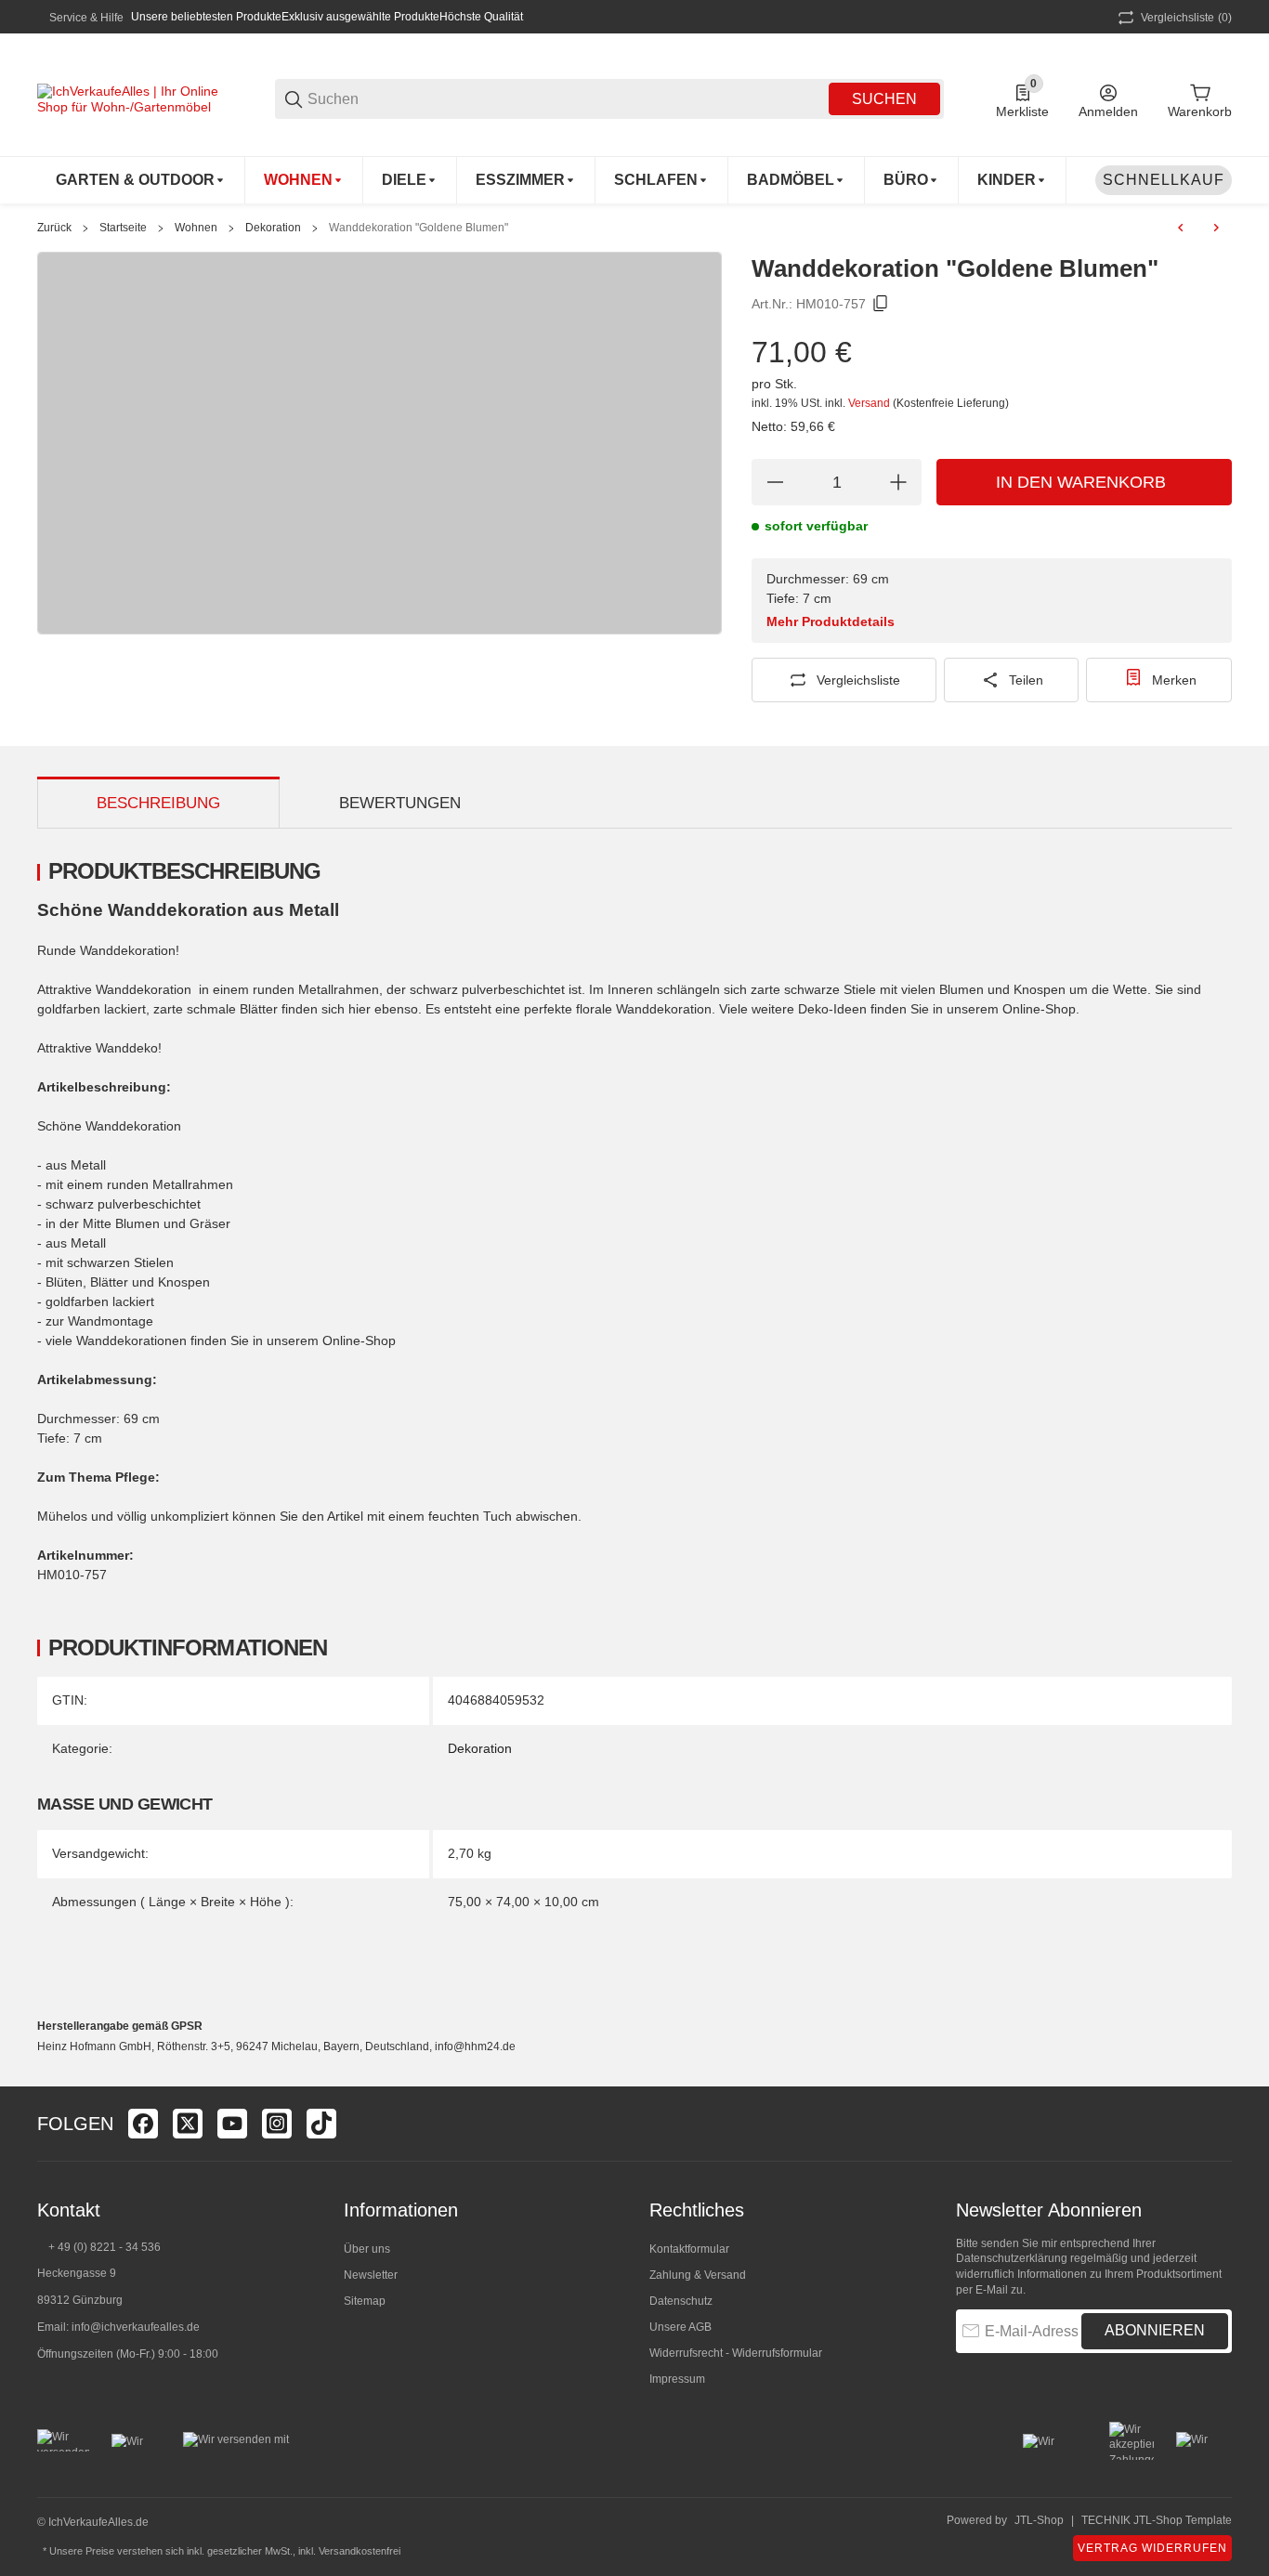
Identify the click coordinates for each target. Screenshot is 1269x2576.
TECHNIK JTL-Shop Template (1157, 2520)
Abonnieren (1155, 2330)
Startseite (123, 228)
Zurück (54, 228)
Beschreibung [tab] (158, 803)
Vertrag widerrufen (1152, 2548)
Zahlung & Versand (698, 2275)
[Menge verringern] (775, 482)
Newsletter (371, 2275)
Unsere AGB (680, 2327)
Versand (870, 403)
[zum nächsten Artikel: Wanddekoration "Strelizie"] (1216, 228)
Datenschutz (681, 2301)
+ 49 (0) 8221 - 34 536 (105, 2247)
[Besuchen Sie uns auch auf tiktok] (321, 2124)
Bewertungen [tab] (400, 803)
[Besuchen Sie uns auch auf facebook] (143, 2124)
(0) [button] (1186, 18)
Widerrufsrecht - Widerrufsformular (736, 2353)
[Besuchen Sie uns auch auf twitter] (188, 2124)
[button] (1217, 2124)
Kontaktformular (689, 2249)
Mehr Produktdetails (831, 621)
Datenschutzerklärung (1012, 2258)
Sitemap (365, 2301)
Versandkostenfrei (360, 2551)
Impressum (677, 2379)
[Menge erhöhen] (898, 482)
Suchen (884, 99)
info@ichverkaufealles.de (136, 2327)
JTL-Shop (1039, 2520)
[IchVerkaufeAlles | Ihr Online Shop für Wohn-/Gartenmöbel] (130, 98)
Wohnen (196, 228)
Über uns (367, 2249)
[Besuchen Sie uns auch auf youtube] (232, 2124)
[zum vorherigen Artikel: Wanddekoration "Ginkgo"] (1181, 228)
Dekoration (273, 228)
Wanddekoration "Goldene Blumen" (419, 228)
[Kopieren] (881, 304)
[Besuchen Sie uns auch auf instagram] (277, 2124)
